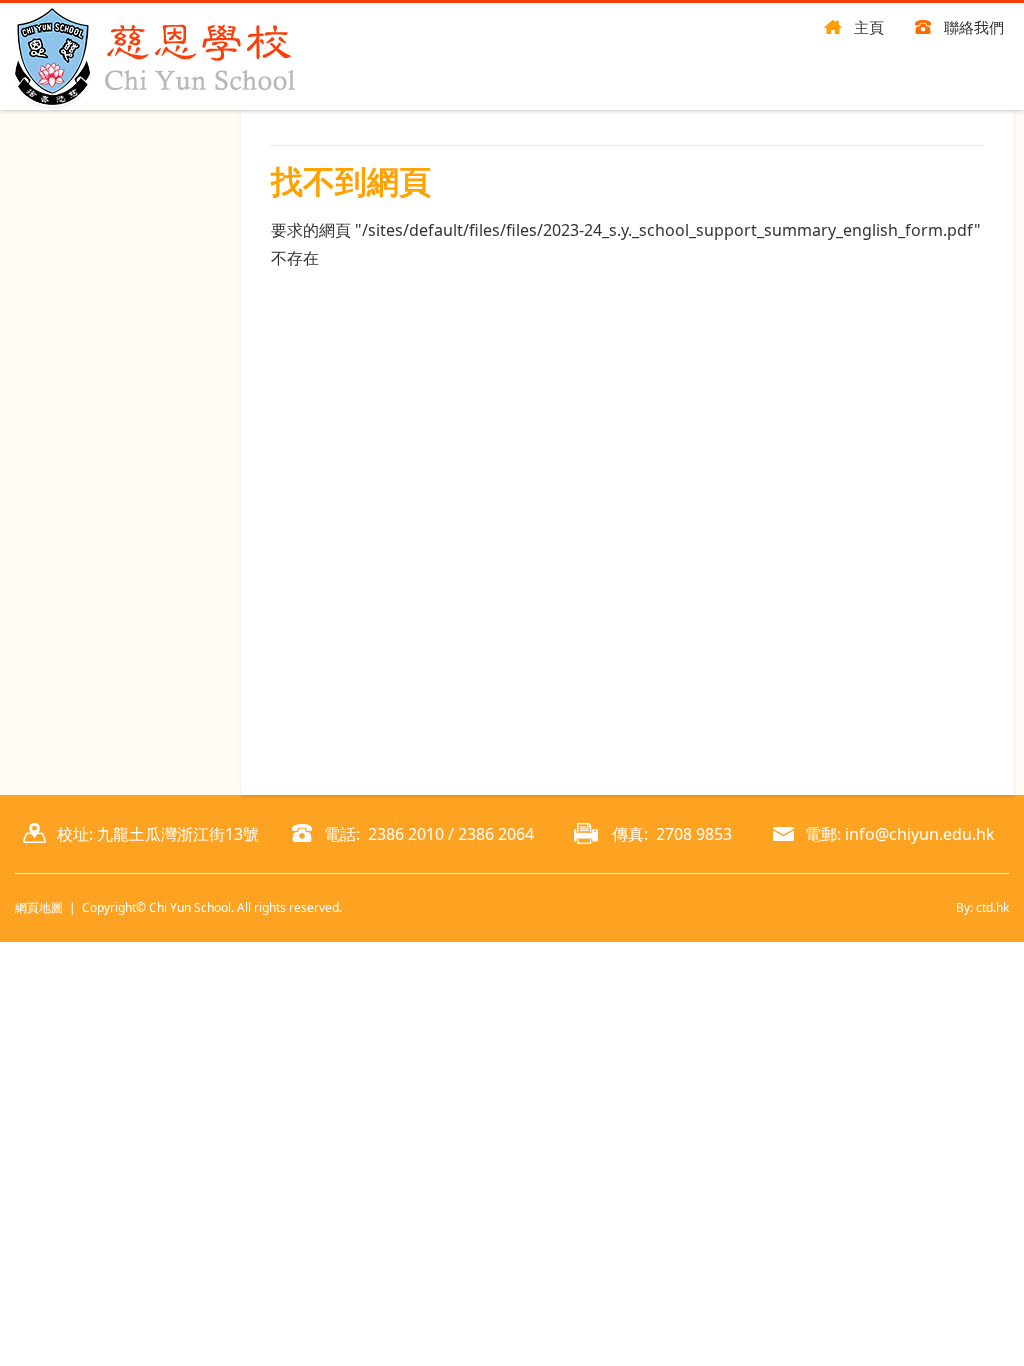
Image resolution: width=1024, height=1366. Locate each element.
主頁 (869, 27)
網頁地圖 (39, 907)
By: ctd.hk (982, 907)
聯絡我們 (974, 27)
